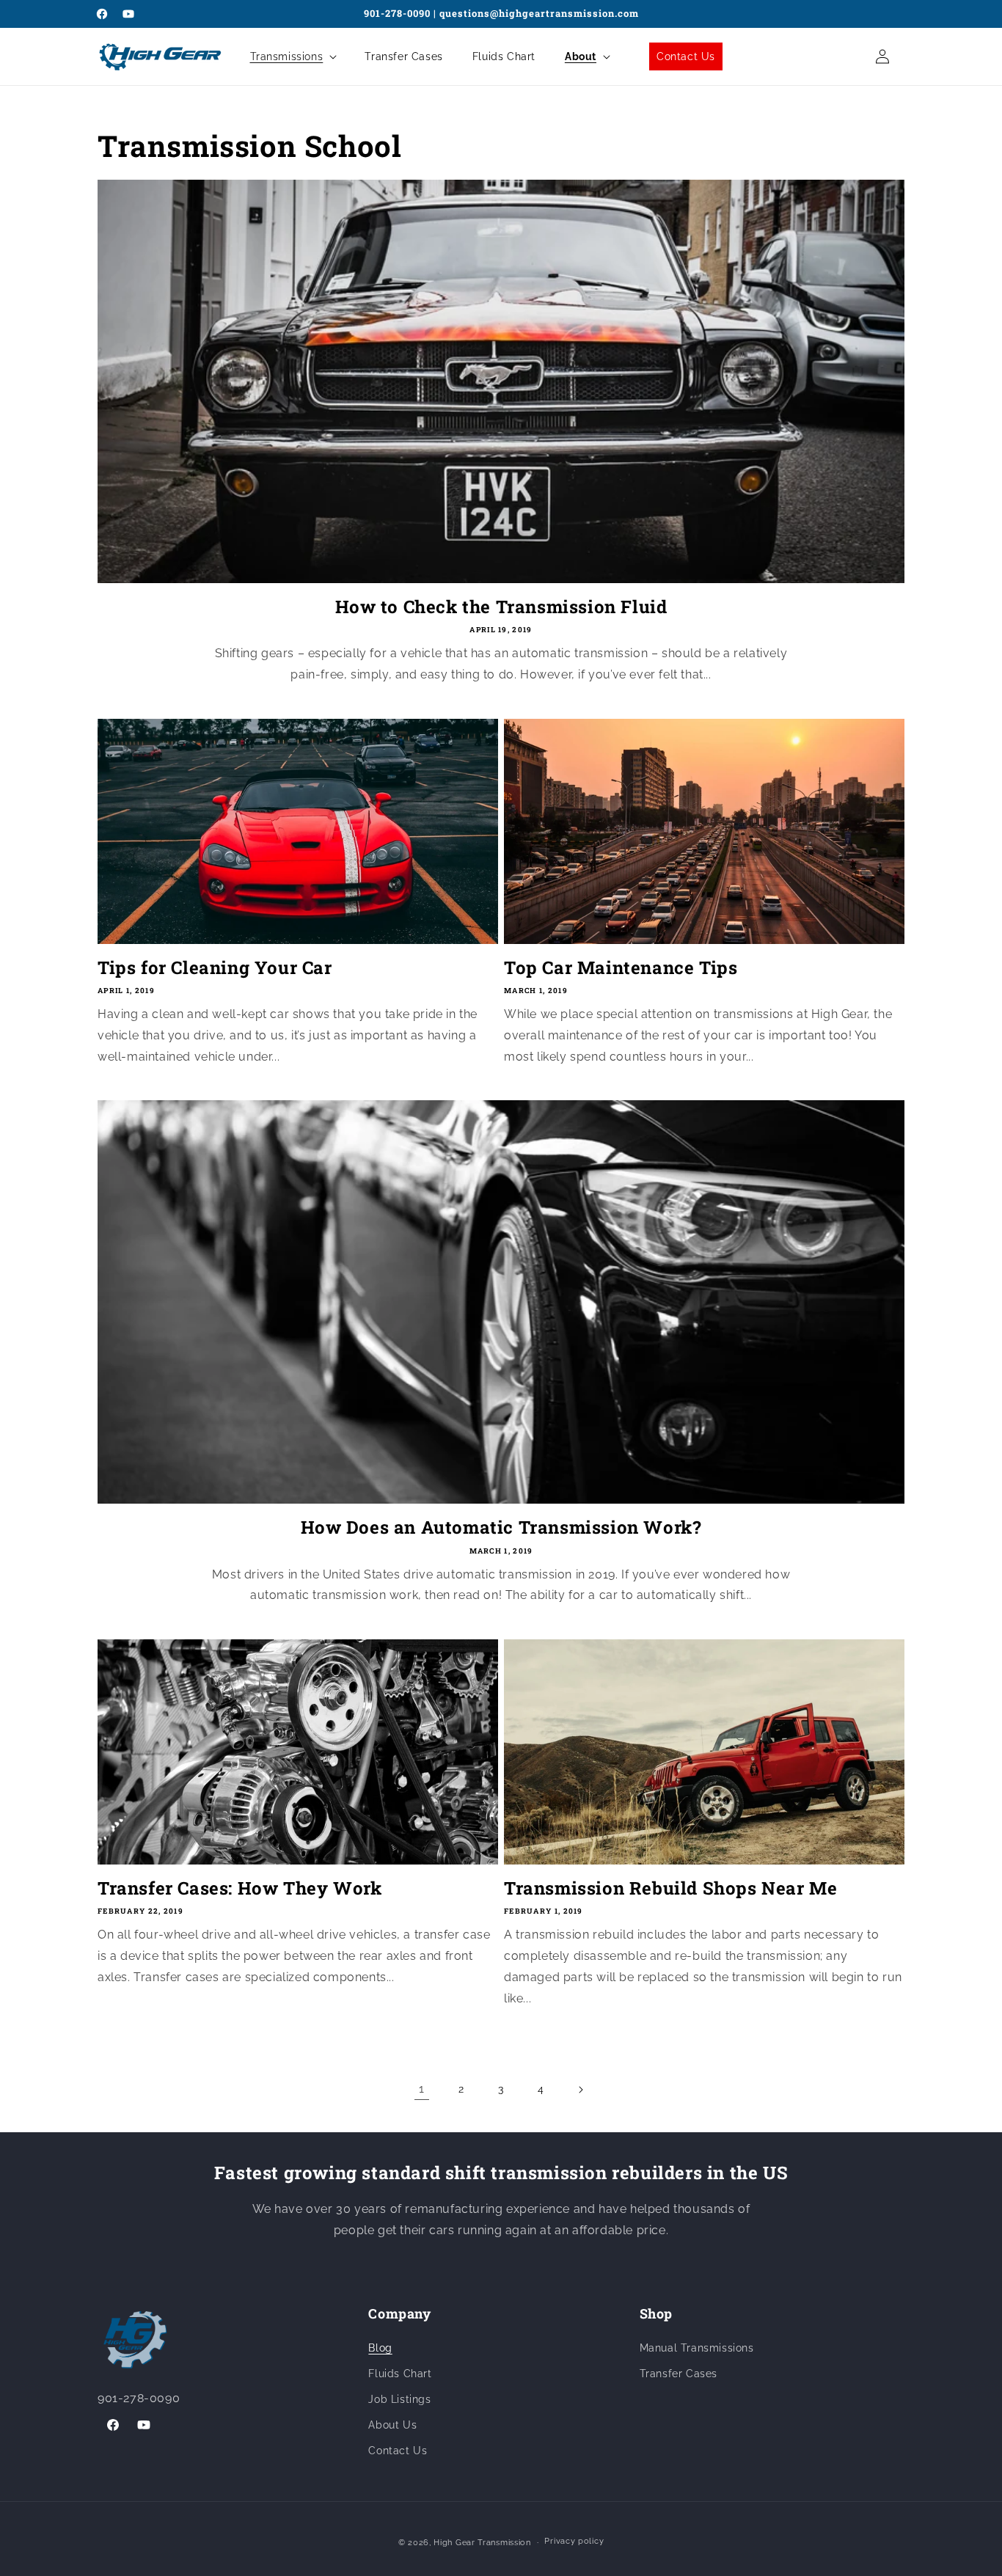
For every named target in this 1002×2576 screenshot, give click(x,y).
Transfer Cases (679, 2374)
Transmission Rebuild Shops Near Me (670, 1888)
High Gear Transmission (482, 2543)
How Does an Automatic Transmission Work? (501, 1527)
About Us (392, 2425)
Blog (380, 2348)
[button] (293, 56)
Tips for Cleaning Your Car (215, 968)
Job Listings (399, 2399)
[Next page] (580, 2090)
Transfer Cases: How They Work (239, 1888)
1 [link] (422, 2089)
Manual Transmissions (697, 2348)
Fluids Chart (400, 2374)
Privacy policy (574, 2541)
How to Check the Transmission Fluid (501, 607)
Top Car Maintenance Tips (621, 968)
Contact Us (398, 2451)
